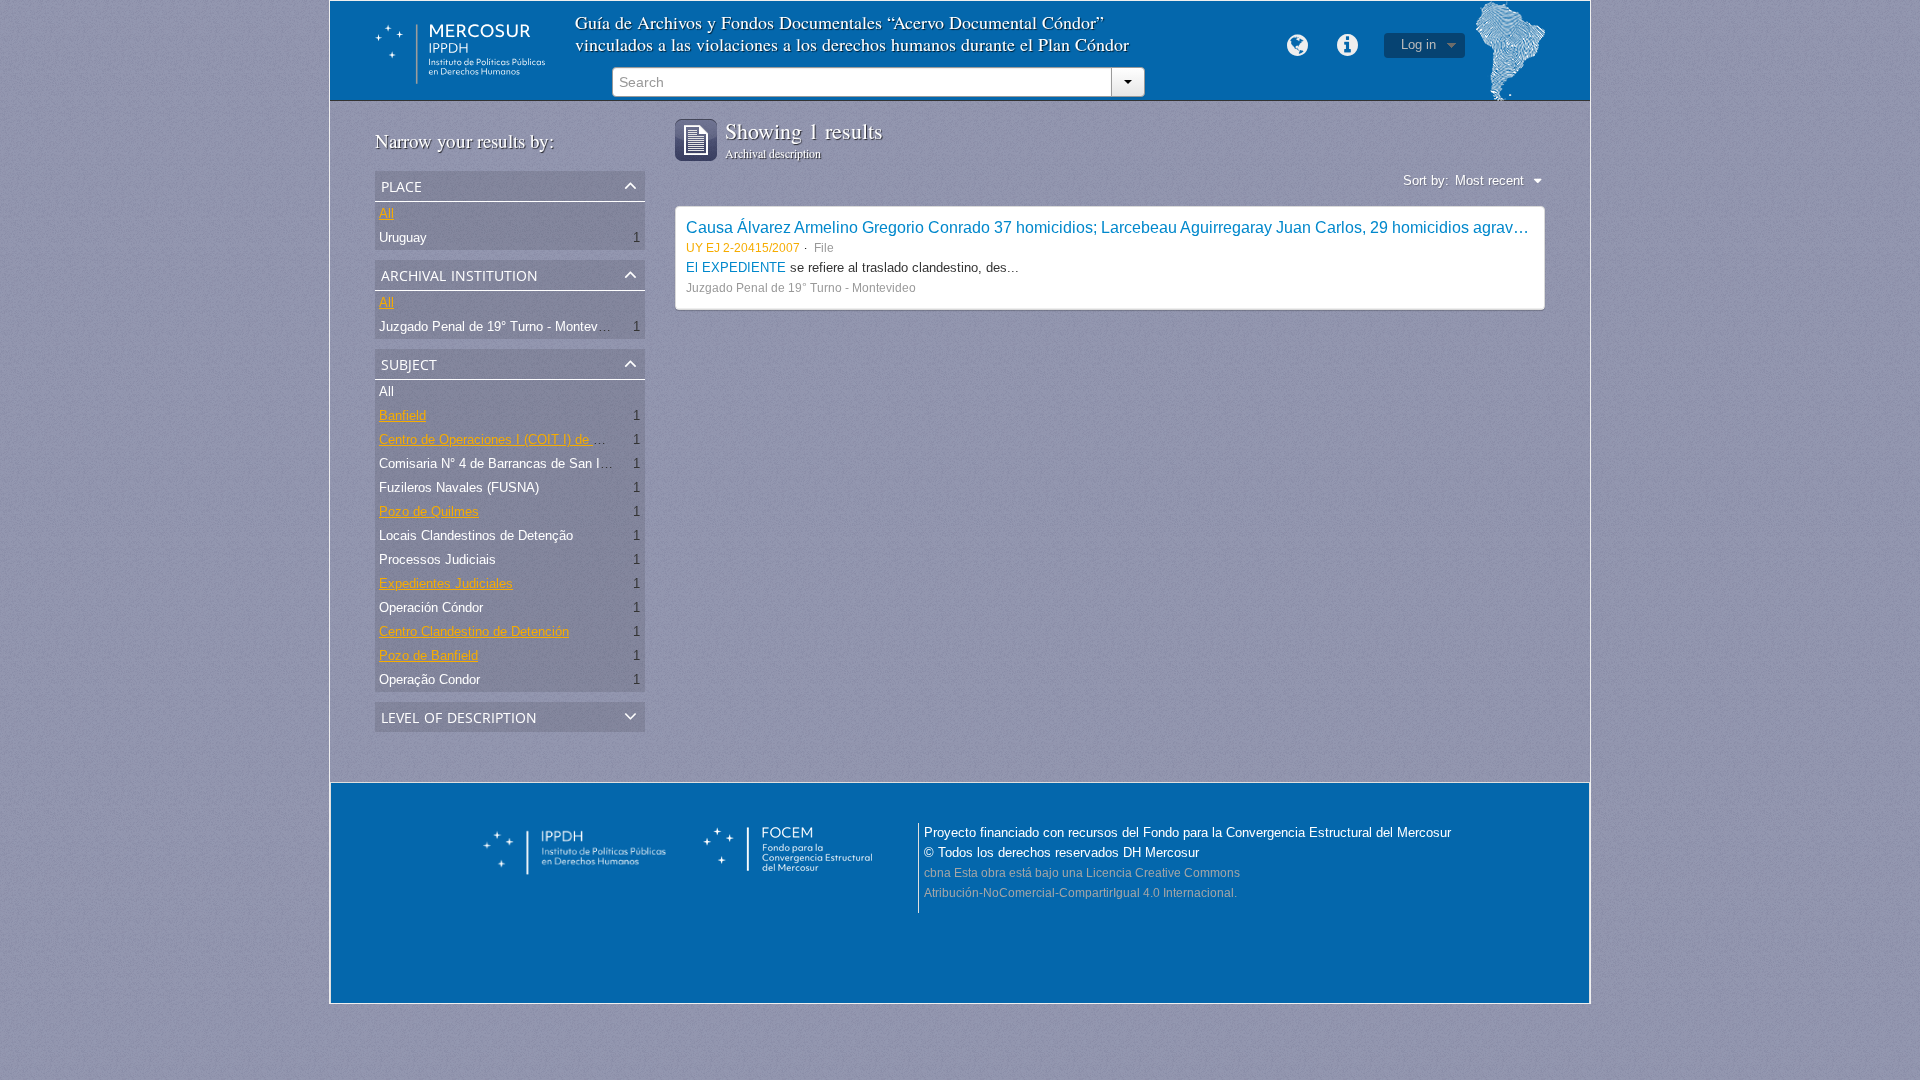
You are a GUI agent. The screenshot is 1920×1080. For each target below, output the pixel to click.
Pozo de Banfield (428, 655)
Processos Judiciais (437, 559)
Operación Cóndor (431, 607)
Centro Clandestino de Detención (474, 631)
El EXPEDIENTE (736, 267)
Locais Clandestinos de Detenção (476, 535)
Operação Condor (429, 679)
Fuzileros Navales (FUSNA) (459, 487)
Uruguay (403, 237)
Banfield (402, 415)
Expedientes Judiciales (446, 583)
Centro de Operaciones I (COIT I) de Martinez (511, 439)
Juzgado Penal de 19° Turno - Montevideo (500, 326)
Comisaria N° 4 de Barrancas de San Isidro (503, 463)
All (386, 213)
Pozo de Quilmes (429, 511)
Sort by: (1426, 180)
